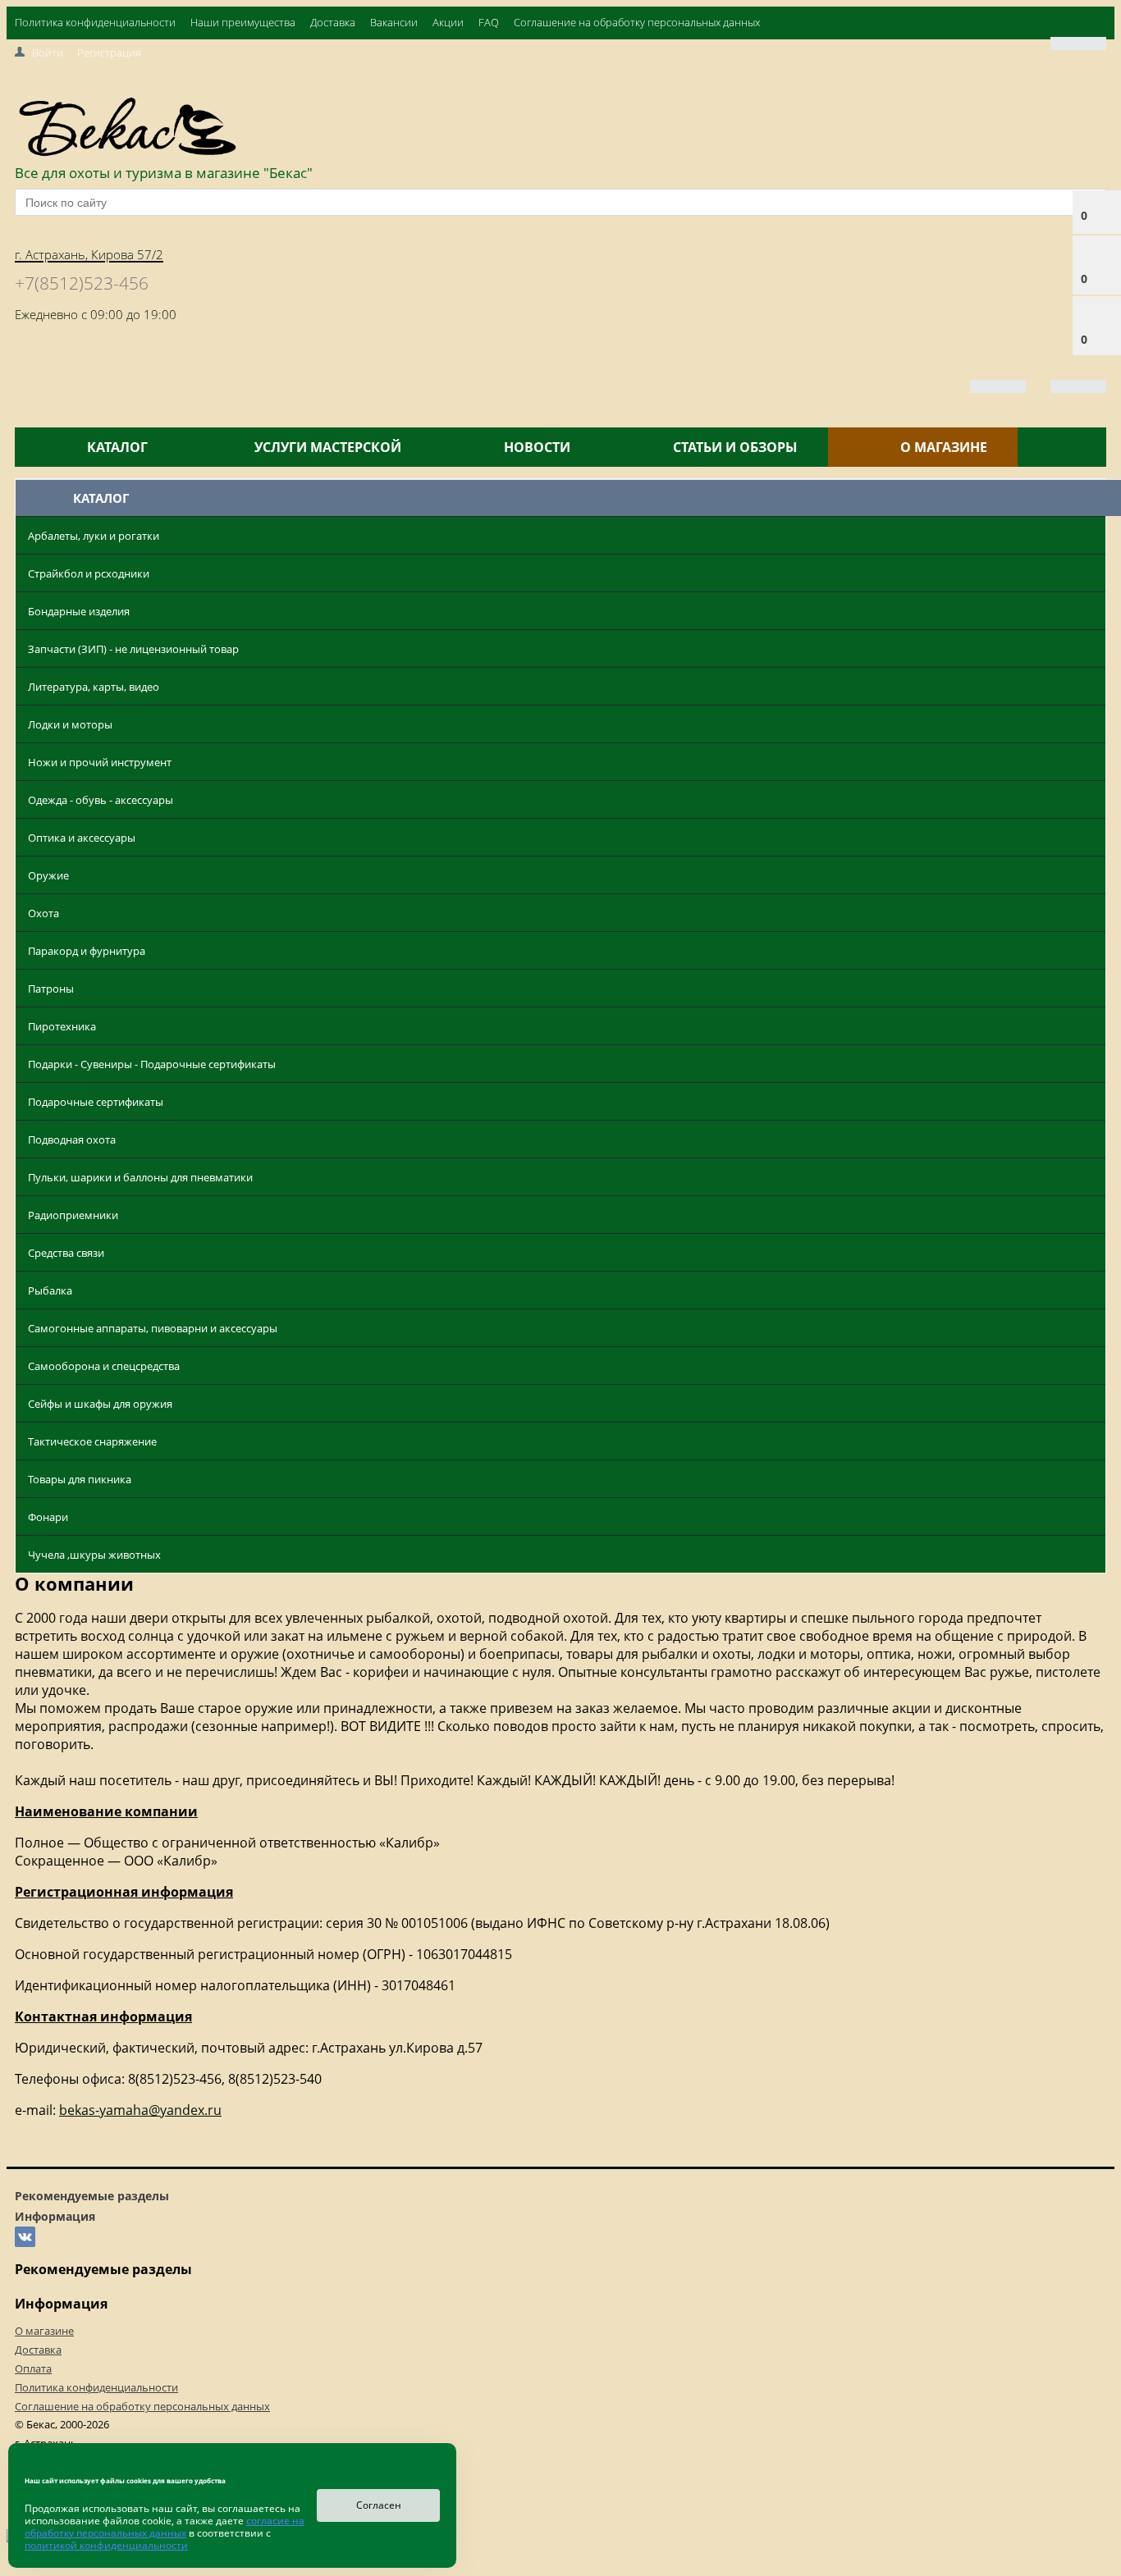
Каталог (117, 447)
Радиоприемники (73, 1215)
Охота (43, 913)
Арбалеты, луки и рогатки (94, 536)
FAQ (489, 22)
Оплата (33, 2368)
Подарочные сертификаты (96, 1102)
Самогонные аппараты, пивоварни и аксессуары (153, 1328)
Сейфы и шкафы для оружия (100, 1404)
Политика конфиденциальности (95, 22)
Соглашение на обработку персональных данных (637, 22)
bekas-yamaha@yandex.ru (140, 2110)
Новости (537, 447)
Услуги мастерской (328, 447)
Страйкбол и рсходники (89, 573)
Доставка (333, 22)
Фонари (48, 1517)
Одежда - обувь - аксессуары (101, 800)
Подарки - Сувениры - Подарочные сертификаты (152, 1064)
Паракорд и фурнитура (87, 951)
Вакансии (394, 22)
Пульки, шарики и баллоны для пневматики (140, 1177)
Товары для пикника (80, 1479)
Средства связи (66, 1253)
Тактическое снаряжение (92, 1441)
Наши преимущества (243, 22)
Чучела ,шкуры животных (94, 1555)
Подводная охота (72, 1140)
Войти (48, 53)
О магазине (944, 447)
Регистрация (109, 53)
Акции (448, 22)
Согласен (379, 2505)
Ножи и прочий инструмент (100, 762)
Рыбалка (50, 1290)
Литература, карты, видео (94, 687)
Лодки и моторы (70, 724)
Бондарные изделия (79, 611)
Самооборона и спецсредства (104, 1366)
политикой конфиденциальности (106, 2545)
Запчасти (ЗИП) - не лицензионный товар (133, 649)
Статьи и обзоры (735, 447)
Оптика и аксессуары (82, 838)
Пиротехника (62, 1026)
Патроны (51, 989)
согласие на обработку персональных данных (165, 2527)
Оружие (48, 875)
